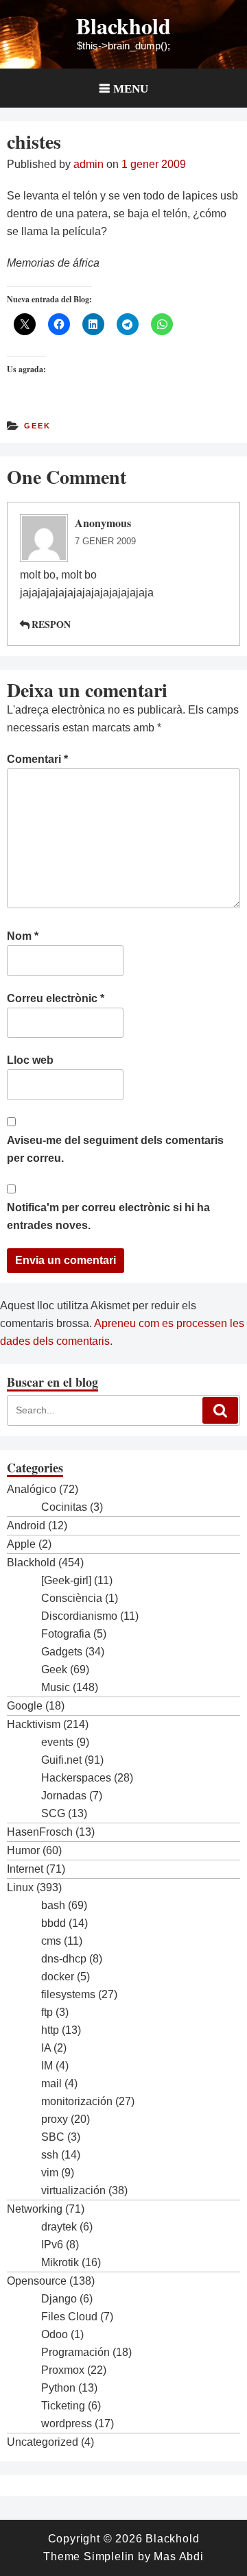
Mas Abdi (178, 2556)
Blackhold (123, 26)
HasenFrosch (40, 1832)
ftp (47, 2012)
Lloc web (30, 1060)
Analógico (32, 1489)
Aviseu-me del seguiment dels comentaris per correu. (115, 1149)
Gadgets (62, 1652)
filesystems (68, 1994)
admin (89, 164)
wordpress (67, 2423)
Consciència (72, 1598)
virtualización (73, 2190)
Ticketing (63, 2406)
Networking (35, 2209)
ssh (50, 2155)
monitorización (77, 2101)
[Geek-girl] (66, 1580)
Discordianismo (79, 1616)
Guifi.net (61, 1760)
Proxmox (63, 2370)
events (57, 1742)
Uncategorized (43, 2442)
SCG (53, 1813)
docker (58, 1977)
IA (46, 2048)
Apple (21, 1544)
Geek (37, 426)
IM (47, 2066)
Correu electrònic (56, 998)
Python (58, 2388)
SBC (53, 2137)
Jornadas (64, 1796)
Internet (25, 1869)
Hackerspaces (76, 1778)
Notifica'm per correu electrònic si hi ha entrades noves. (108, 1216)
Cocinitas (64, 1507)
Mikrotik (60, 2262)
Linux (20, 1887)
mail (51, 2083)
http (50, 2030)
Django (59, 2299)
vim (50, 2173)
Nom (23, 936)
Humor (23, 1850)
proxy (55, 2119)
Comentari (37, 759)
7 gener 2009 (105, 541)
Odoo (55, 2334)
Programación (75, 2352)
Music (56, 1687)
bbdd (54, 1923)
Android (26, 1526)
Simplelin (109, 2556)
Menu (131, 88)
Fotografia (66, 1634)
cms (51, 1941)
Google (25, 1706)
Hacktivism (34, 1724)
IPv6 (52, 2245)
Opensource (37, 2281)
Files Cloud (69, 2317)
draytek (59, 2227)
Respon (51, 624)
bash (53, 1905)
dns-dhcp (64, 1959)
